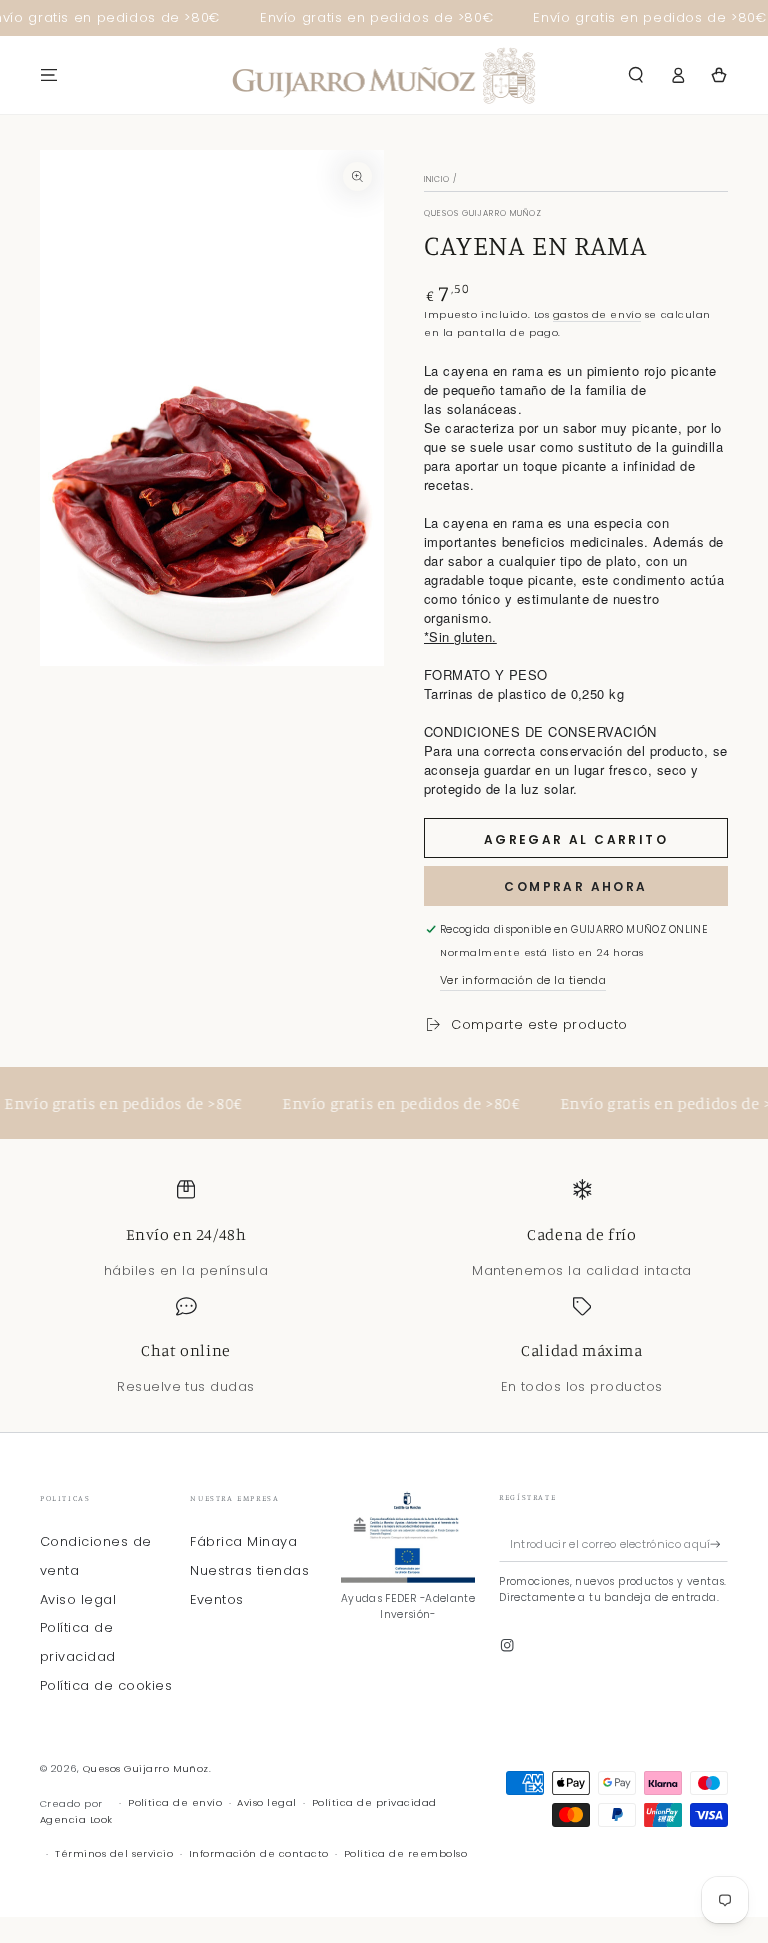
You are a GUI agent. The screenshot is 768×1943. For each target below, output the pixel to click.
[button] (636, 74)
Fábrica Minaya (243, 1541)
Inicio (437, 179)
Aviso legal (78, 1599)
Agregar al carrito (576, 839)
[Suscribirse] (719, 1543)
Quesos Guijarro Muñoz (146, 1768)
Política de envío (175, 1802)
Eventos (216, 1599)
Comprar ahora (575, 886)
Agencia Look (76, 1819)
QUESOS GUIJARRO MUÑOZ (483, 213)
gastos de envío (597, 314)
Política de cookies (106, 1685)
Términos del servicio (114, 1853)
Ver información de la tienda (523, 980)
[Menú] (49, 74)
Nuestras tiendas (249, 1570)
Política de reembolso (405, 1853)
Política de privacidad (374, 1802)
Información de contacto (259, 1853)
